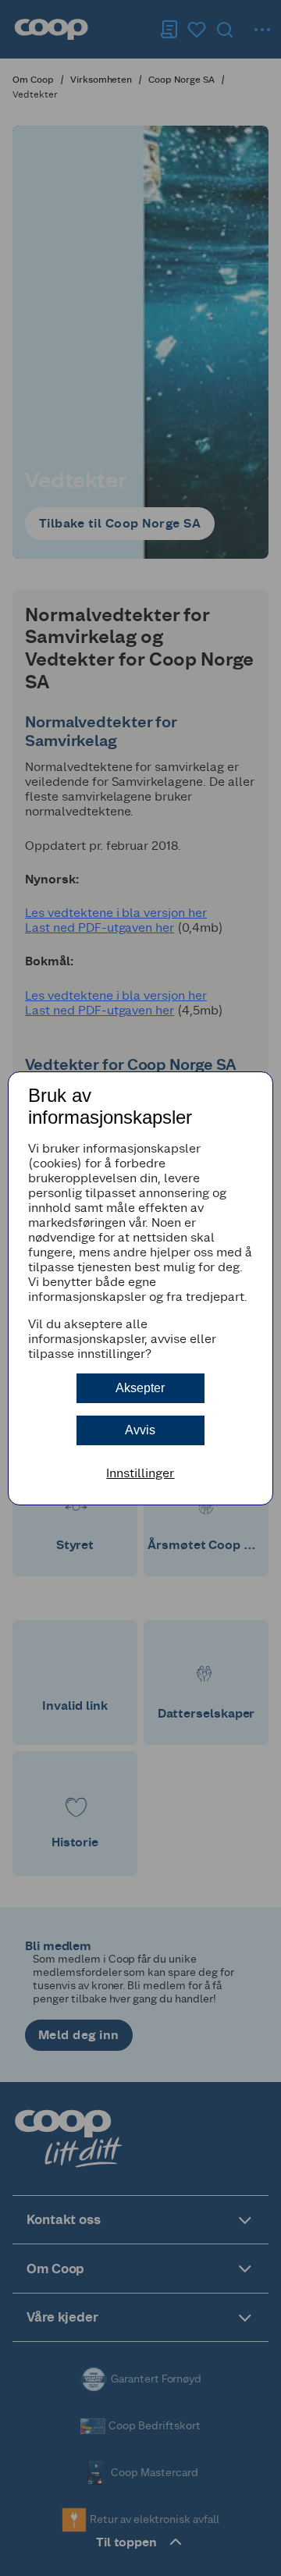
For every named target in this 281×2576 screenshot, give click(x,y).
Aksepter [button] (140, 1388)
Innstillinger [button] (140, 1473)
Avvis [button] (140, 1430)
